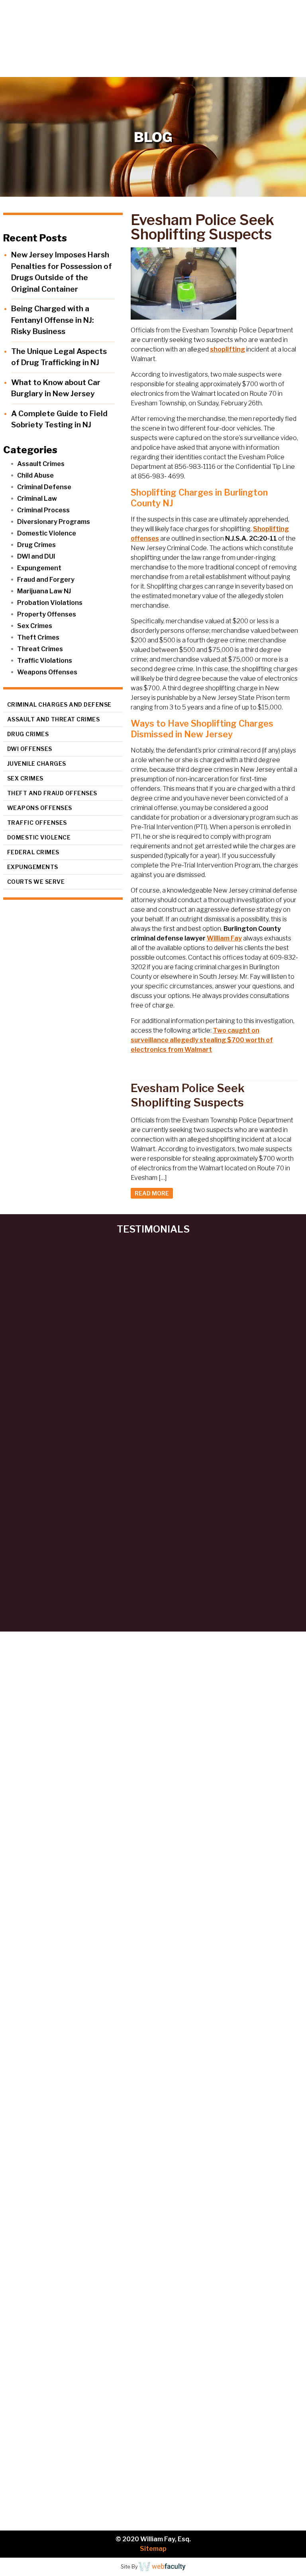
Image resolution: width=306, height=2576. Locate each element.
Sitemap (153, 2549)
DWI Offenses (30, 749)
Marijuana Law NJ (44, 591)
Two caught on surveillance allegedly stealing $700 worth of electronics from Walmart (202, 1040)
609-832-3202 (238, 2125)
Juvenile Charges (37, 764)
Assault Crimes (41, 464)
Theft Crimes (38, 637)
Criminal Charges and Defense (59, 704)
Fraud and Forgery (46, 580)
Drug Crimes (36, 545)
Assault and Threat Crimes (54, 719)
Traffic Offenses (37, 823)
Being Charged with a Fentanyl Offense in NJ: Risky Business (52, 320)
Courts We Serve (36, 882)
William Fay (224, 938)
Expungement (39, 568)
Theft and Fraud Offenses (52, 793)
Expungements (33, 867)
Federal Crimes (33, 852)
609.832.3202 (158, 70)
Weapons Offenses (47, 672)
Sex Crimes (35, 626)
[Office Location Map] (153, 2236)
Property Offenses (47, 614)
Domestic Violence (47, 533)
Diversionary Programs (54, 522)
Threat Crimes (40, 649)
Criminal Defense (44, 487)
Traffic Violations (45, 661)
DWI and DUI (36, 556)
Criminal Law (37, 499)
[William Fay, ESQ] (66, 31)
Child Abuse (35, 475)
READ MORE (152, 1193)
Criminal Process (43, 510)
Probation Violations (50, 603)
